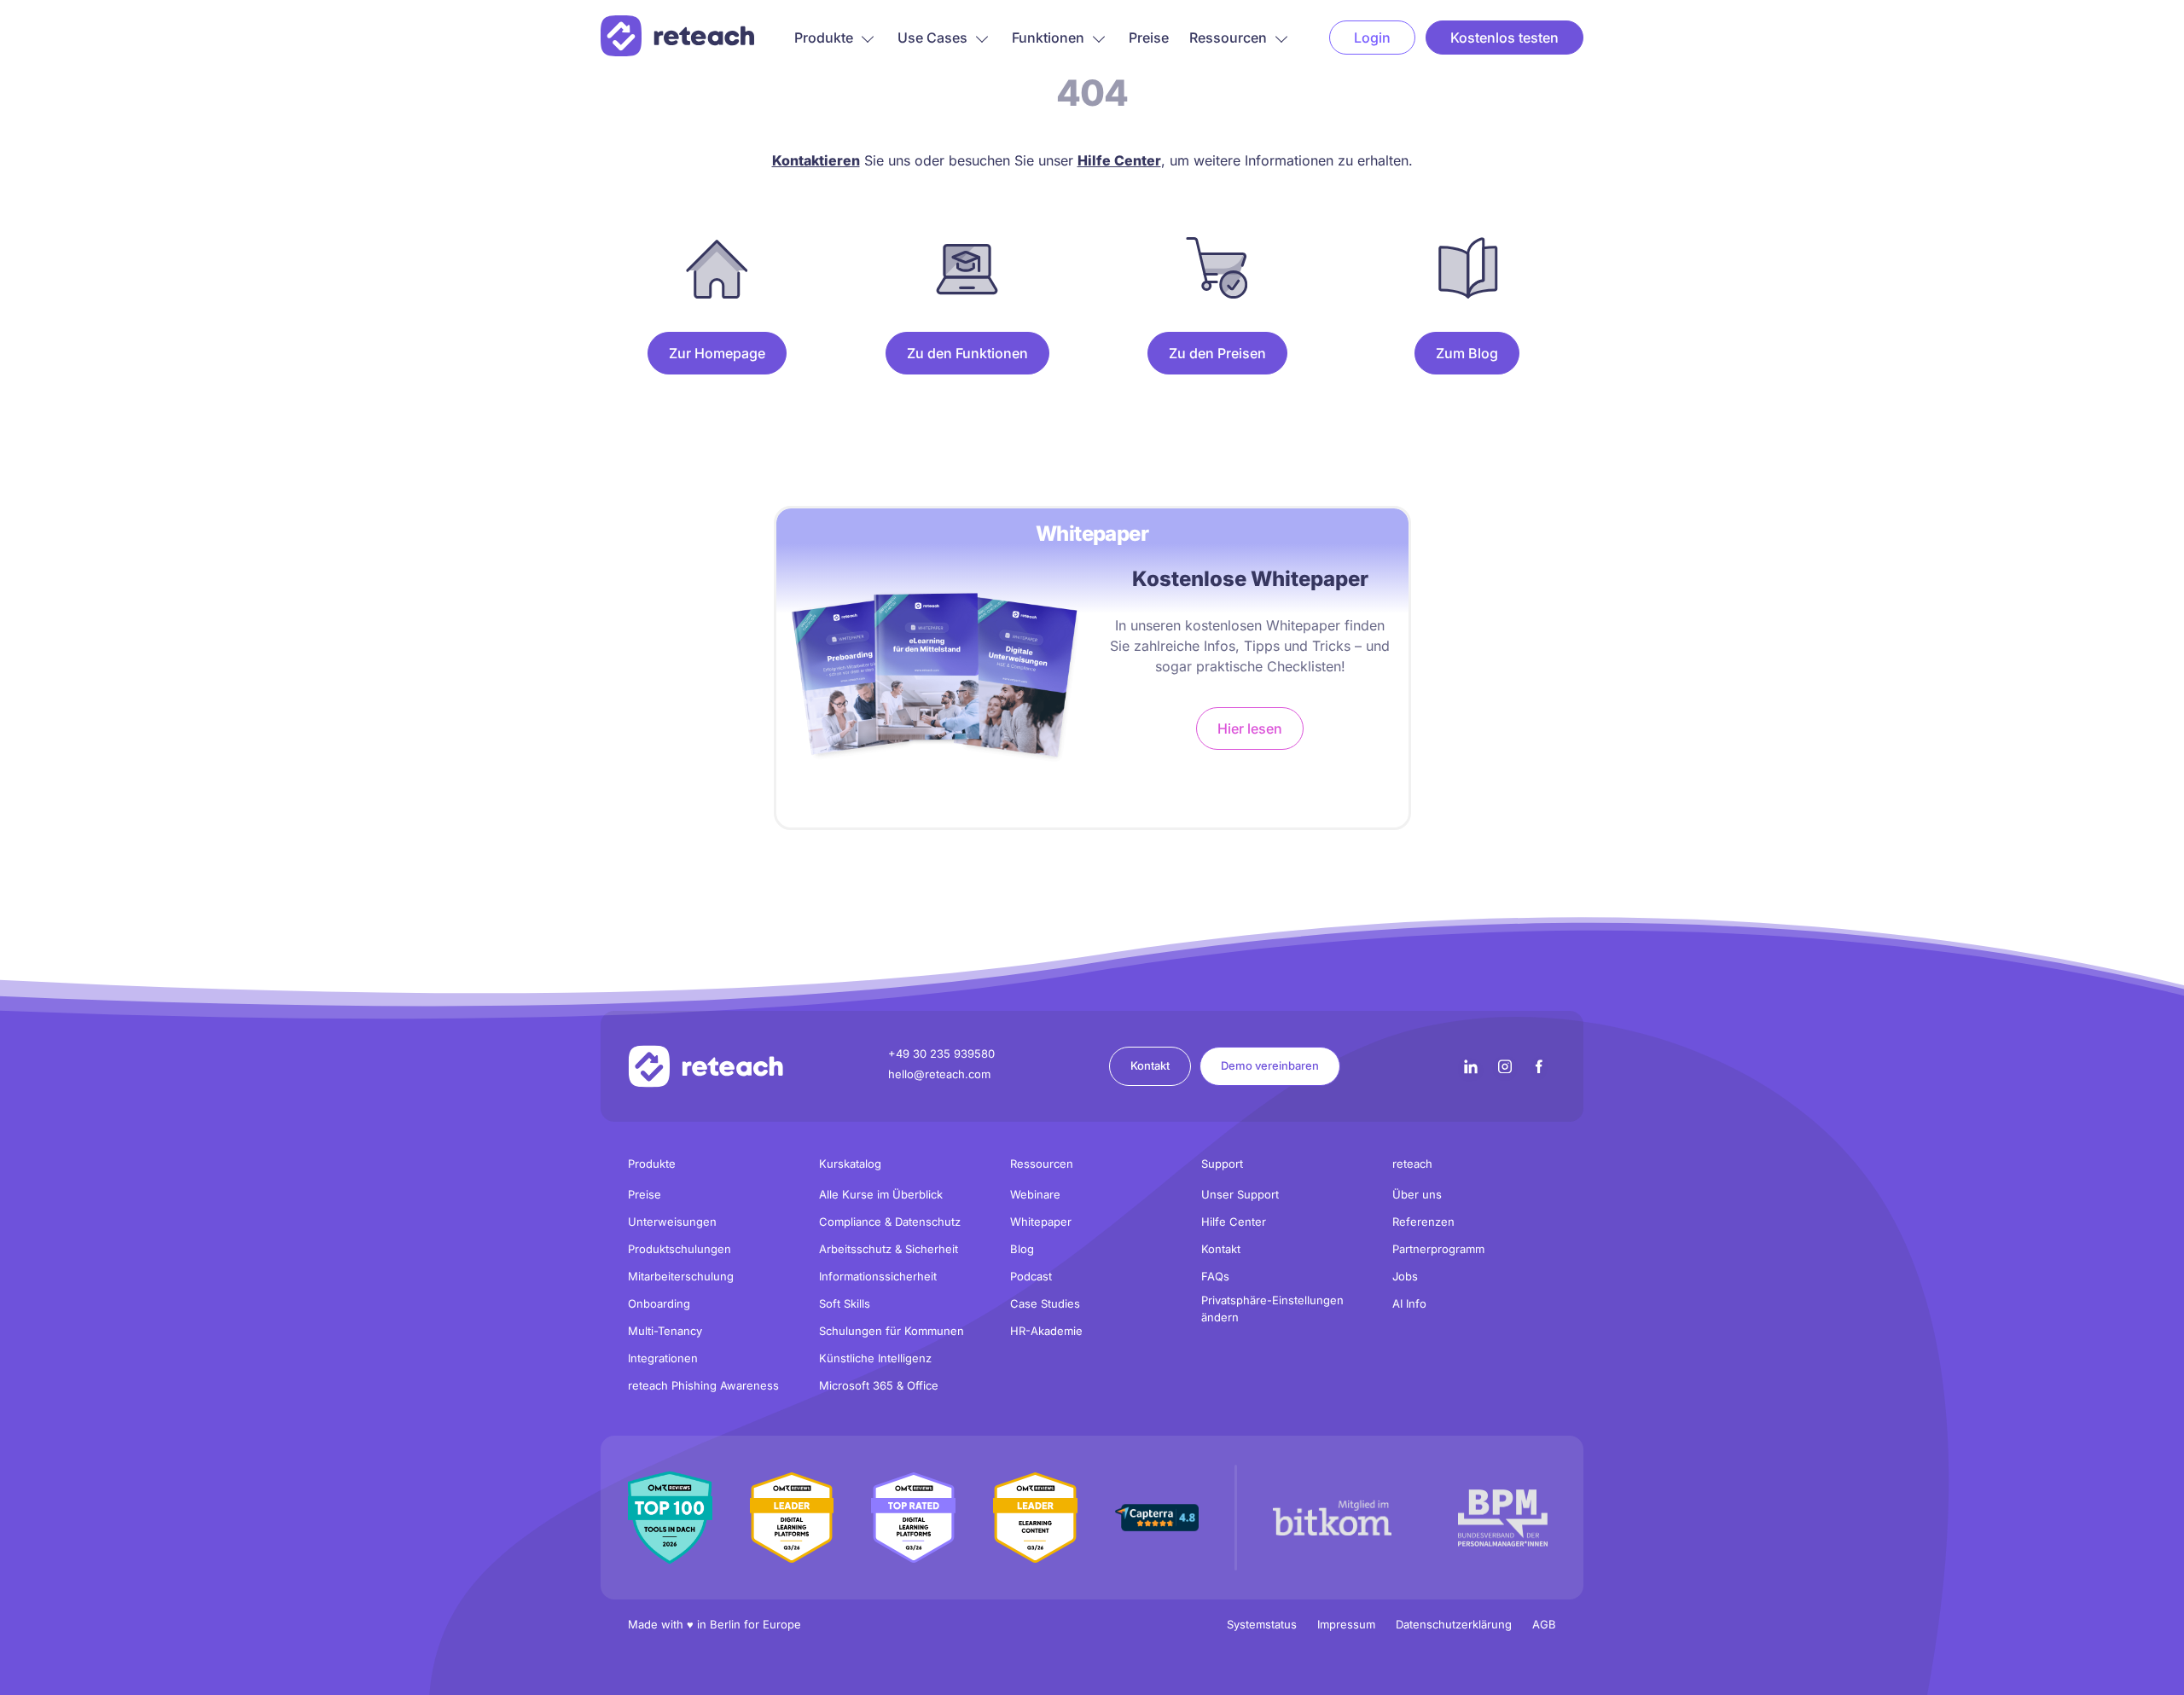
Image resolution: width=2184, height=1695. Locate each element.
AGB (1544, 1624)
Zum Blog (1467, 353)
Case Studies (1045, 1303)
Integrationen (663, 1358)
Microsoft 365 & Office (879, 1385)
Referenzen (1423, 1222)
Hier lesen (1250, 729)
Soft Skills (845, 1303)
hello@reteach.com (939, 1074)
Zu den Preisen (1217, 353)
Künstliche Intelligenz (875, 1358)
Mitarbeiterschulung (681, 1276)
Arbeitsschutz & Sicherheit (889, 1249)
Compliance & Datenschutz (890, 1222)
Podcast (1031, 1276)
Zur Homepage (717, 353)
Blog (1022, 1249)
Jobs (1405, 1276)
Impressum (1346, 1624)
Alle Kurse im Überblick (881, 1194)
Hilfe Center (1234, 1222)
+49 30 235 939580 (941, 1054)
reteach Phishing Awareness (703, 1385)
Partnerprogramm (1438, 1249)
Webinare (1035, 1194)
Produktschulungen (680, 1249)
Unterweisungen (672, 1222)
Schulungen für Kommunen (892, 1331)
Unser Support (1240, 1194)
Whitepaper (1041, 1222)
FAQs (1215, 1276)
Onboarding (659, 1303)
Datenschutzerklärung (1454, 1624)
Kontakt (1150, 1065)
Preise (1149, 38)
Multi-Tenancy (665, 1331)
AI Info (1409, 1303)
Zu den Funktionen (967, 353)
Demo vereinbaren (1270, 1065)
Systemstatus (1262, 1624)
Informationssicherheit (878, 1276)
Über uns (1417, 1194)
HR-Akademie (1046, 1331)
